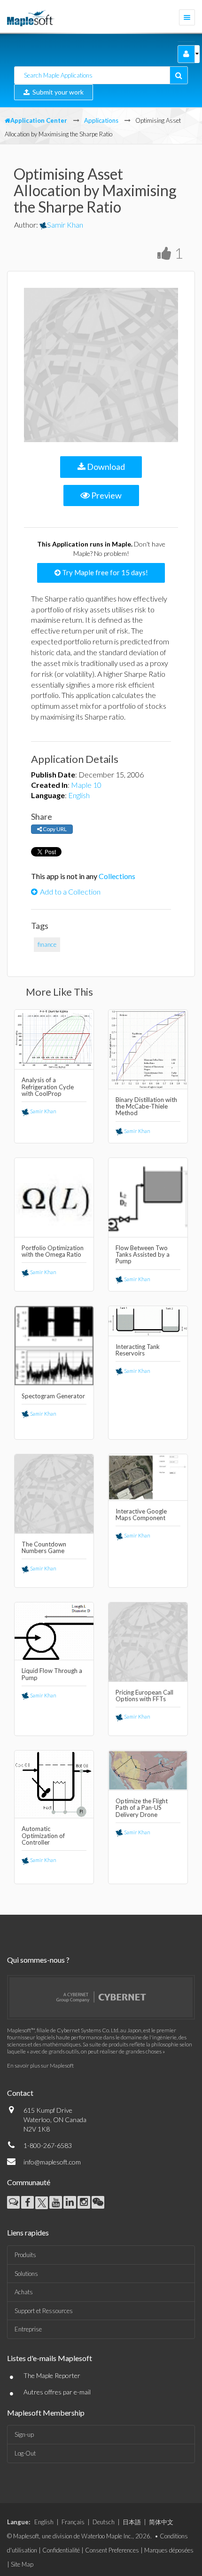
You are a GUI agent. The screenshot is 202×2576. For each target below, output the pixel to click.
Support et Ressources (44, 2311)
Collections (117, 876)
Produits (25, 2255)
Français (73, 2522)
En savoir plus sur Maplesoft (40, 2065)
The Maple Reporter (52, 2375)
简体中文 (161, 2522)
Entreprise (28, 2329)
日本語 (132, 2522)
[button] (186, 54)
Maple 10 (86, 785)
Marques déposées (169, 2550)
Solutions (26, 2274)
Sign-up (24, 2434)
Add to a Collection (70, 892)
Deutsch (104, 2522)
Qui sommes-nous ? (38, 1960)
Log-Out (25, 2453)
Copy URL (54, 829)
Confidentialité (61, 2550)
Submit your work (57, 92)
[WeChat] (98, 2202)
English (79, 795)
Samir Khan (65, 225)
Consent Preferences (112, 2550)
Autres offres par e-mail (57, 2392)
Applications (101, 120)
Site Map (22, 2564)
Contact (20, 2093)
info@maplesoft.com (52, 2162)
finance (47, 944)
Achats (24, 2292)
